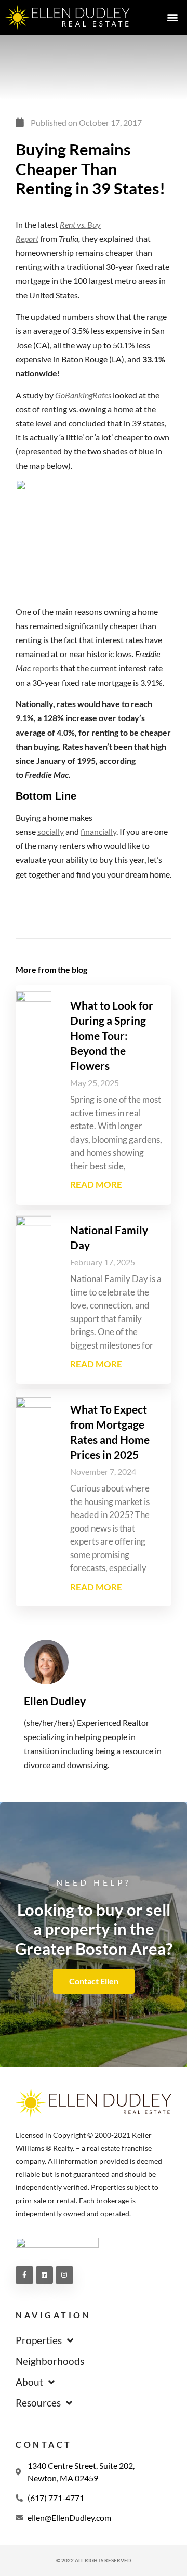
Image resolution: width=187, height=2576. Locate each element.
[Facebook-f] (24, 2275)
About (29, 2382)
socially (51, 832)
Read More (96, 1185)
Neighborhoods (50, 2361)
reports (45, 668)
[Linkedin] (45, 2275)
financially (98, 832)
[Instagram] (64, 2275)
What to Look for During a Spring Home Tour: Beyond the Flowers (112, 1035)
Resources (38, 2403)
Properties (39, 2340)
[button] (172, 17)
